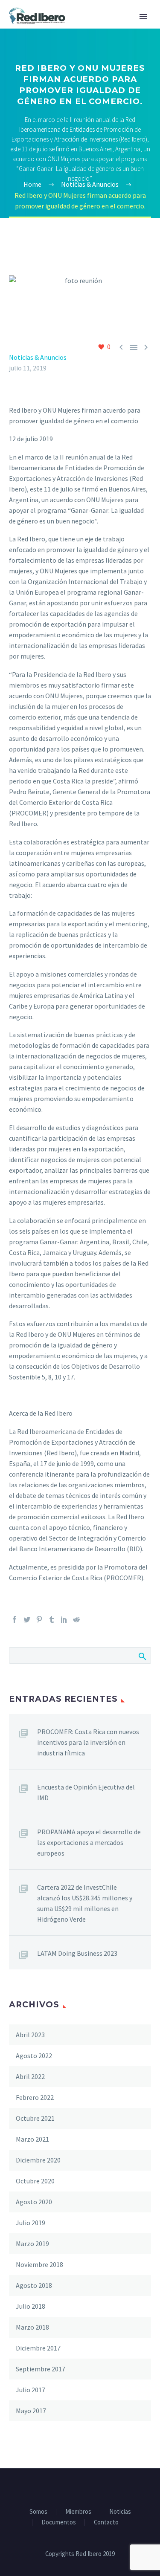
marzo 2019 (32, 2244)
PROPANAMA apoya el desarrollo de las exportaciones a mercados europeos (89, 1842)
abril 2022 (30, 2076)
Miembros (78, 2512)
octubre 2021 (35, 2118)
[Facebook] (15, 1619)
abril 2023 (30, 2035)
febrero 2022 (35, 2097)
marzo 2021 (32, 2139)
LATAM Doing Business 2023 (77, 1953)
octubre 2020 (35, 2181)
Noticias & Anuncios (38, 357)
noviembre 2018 (39, 2264)
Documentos (59, 2523)
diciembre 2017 (38, 2348)
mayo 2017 (31, 2411)
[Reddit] (76, 1619)
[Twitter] (27, 1619)
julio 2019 (31, 2223)
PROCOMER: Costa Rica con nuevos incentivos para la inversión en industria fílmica (88, 1742)
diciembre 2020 (38, 2160)
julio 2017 (31, 2390)
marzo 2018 (32, 2327)
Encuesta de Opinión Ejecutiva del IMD (86, 1792)
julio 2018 (31, 2306)
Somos (38, 2512)
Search (142, 1655)
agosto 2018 (34, 2285)
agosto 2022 (34, 2056)
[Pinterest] (39, 1619)
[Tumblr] (52, 1619)
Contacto (106, 2523)
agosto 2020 (34, 2202)
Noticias (120, 2512)
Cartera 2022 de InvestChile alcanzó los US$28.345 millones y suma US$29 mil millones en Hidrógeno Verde (85, 1903)
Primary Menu (143, 17)
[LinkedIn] (64, 1619)
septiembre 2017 (41, 2369)
